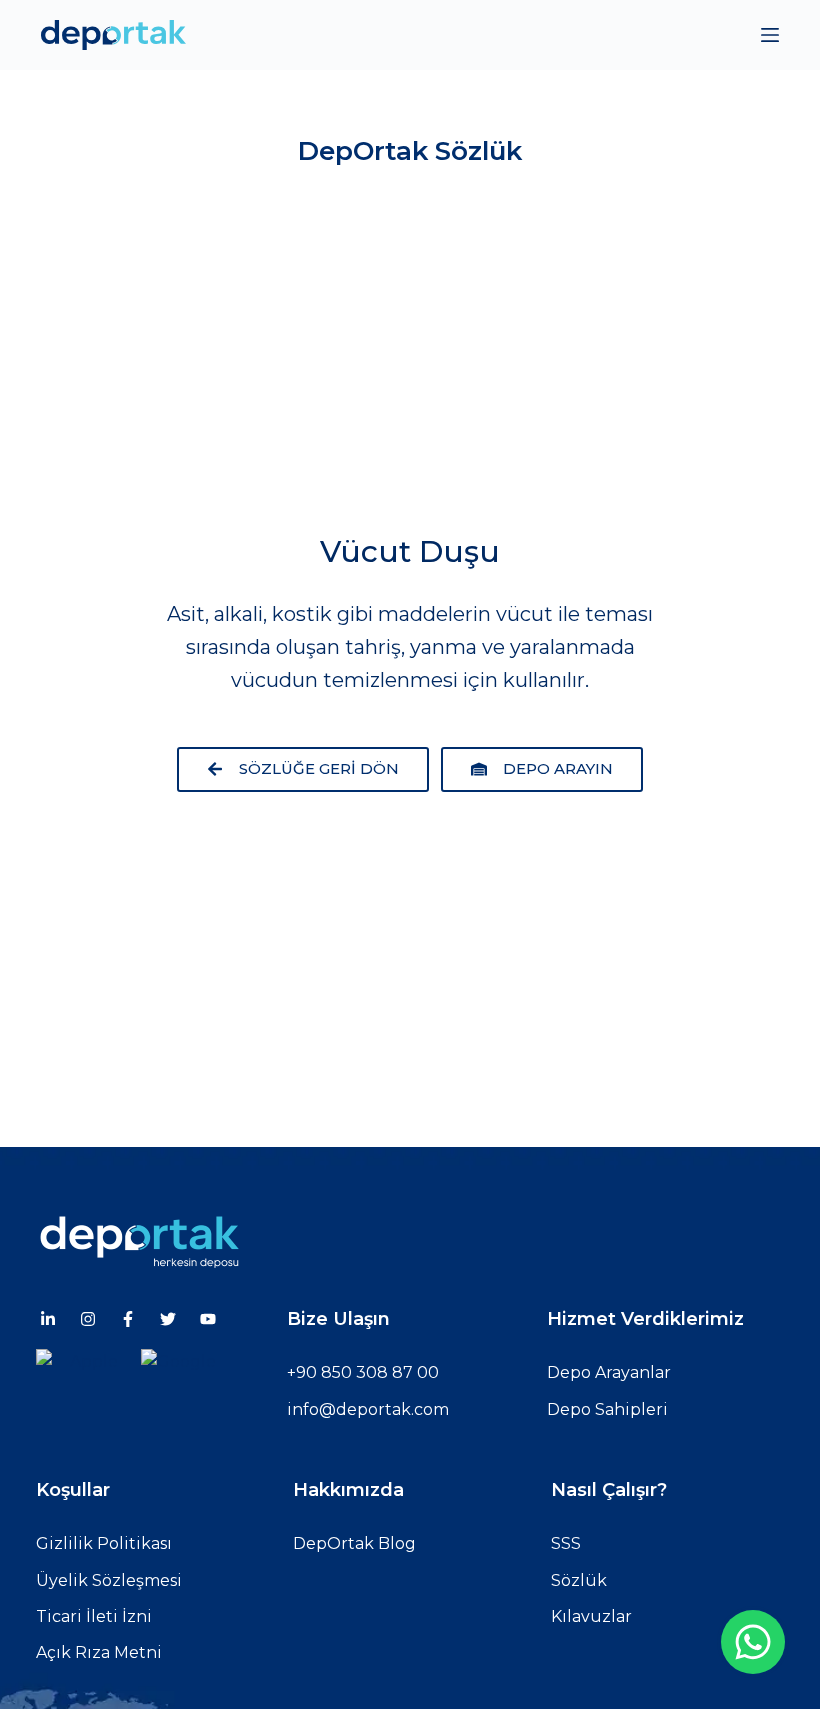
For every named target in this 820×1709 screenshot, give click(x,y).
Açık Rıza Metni (99, 1652)
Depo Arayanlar (609, 1372)
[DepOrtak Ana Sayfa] (417, 1240)
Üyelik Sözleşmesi (109, 1580)
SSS (566, 1543)
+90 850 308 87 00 (363, 1372)
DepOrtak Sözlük (410, 151)
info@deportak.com (368, 1409)
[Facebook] (128, 1319)
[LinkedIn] (48, 1319)
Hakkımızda (348, 1490)
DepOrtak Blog (354, 1543)
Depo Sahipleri (607, 1409)
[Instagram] (88, 1319)
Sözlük (579, 1580)
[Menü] (770, 35)
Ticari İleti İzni (94, 1616)
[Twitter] (168, 1319)
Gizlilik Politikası (104, 1543)
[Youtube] (208, 1319)
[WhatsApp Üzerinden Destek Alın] (753, 1642)
